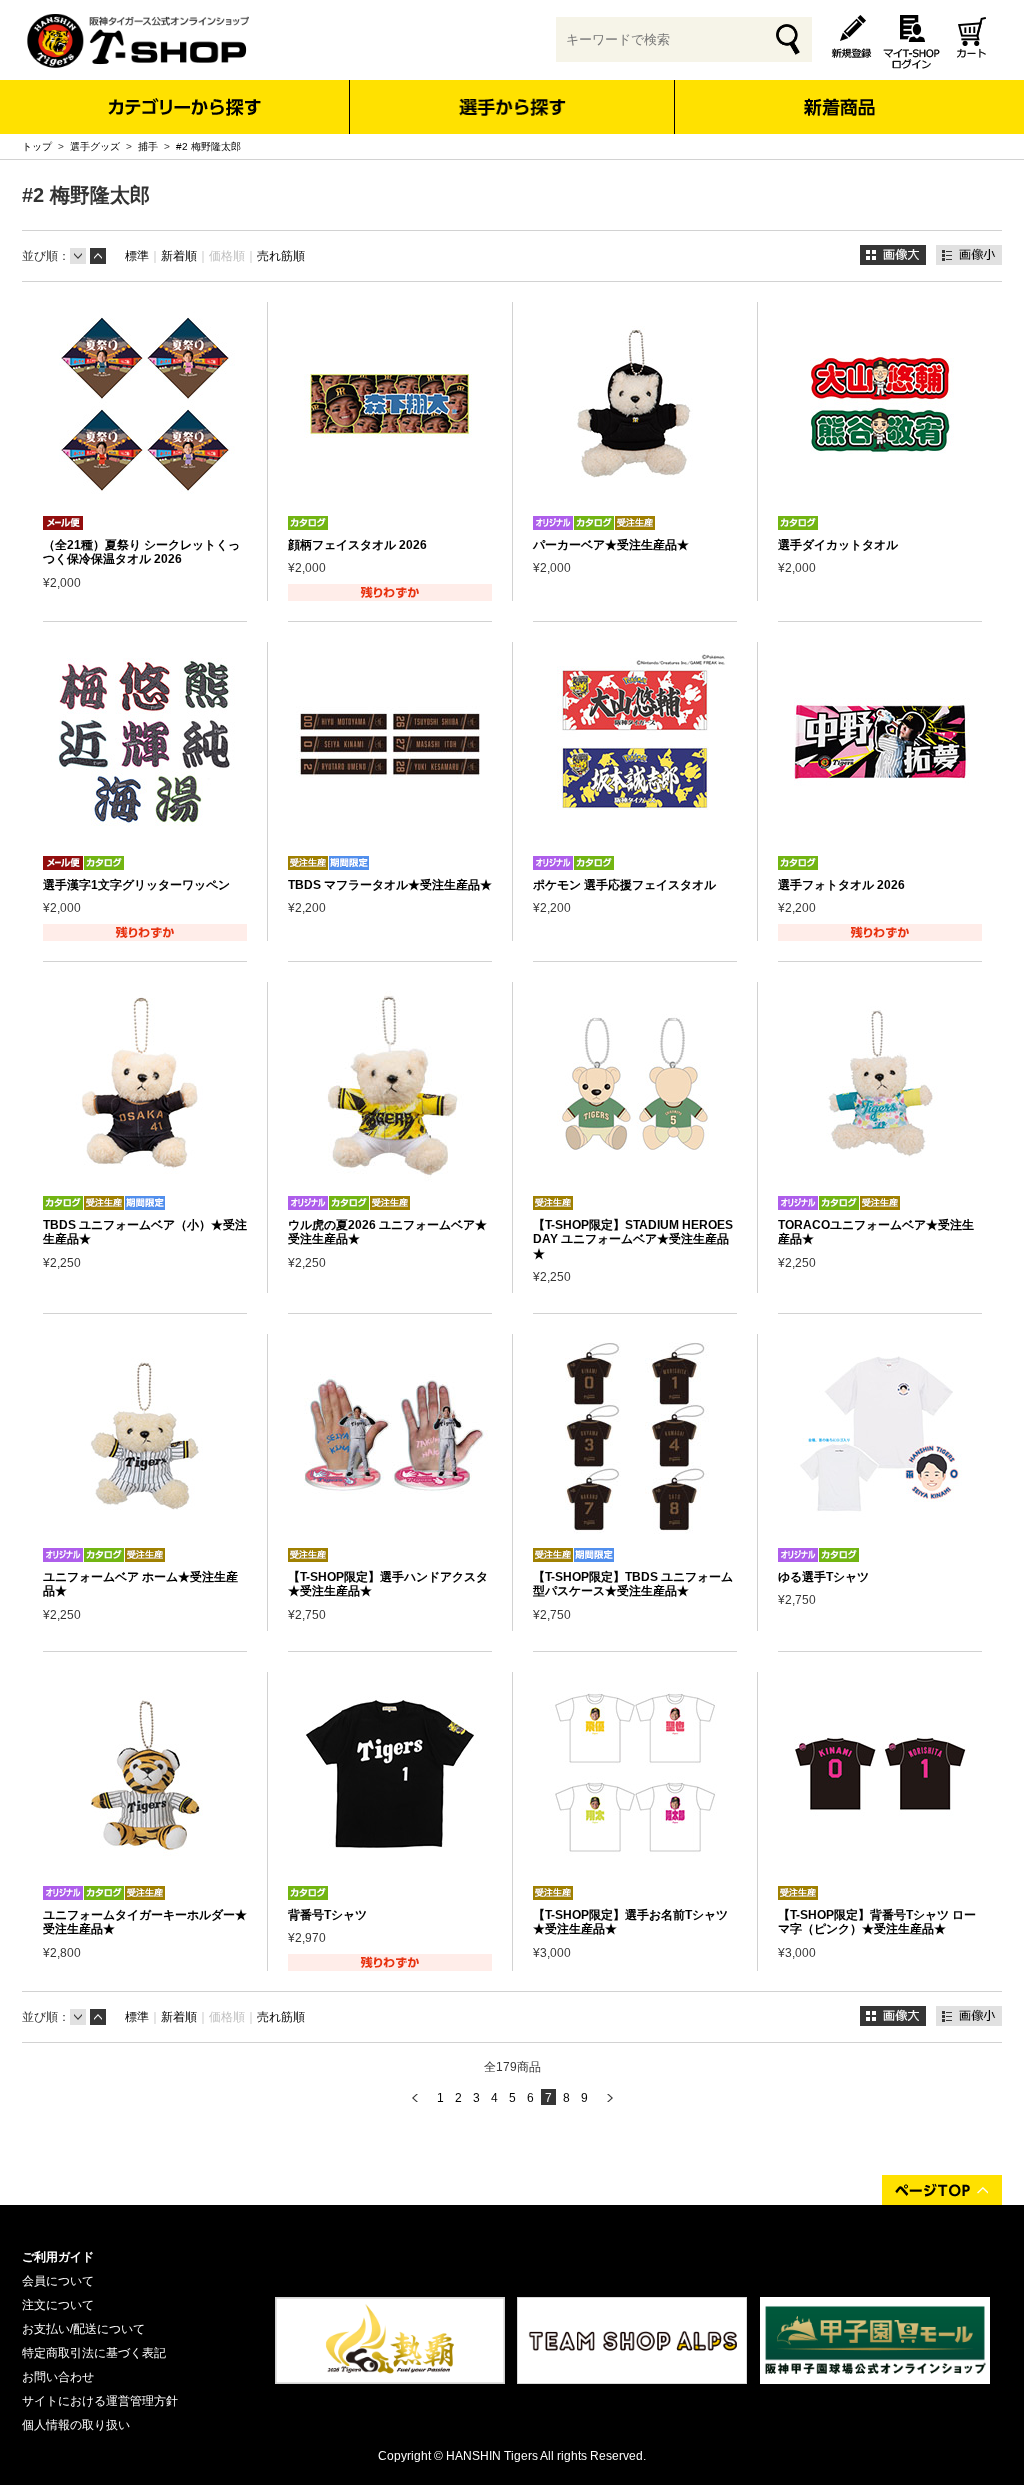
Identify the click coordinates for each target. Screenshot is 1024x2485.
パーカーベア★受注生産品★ (611, 545)
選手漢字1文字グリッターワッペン (136, 885)
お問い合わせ (58, 2377)
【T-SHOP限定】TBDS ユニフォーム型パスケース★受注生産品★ (633, 1584)
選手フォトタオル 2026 (841, 885)
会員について (58, 2281)
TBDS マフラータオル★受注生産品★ (390, 885)
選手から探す (512, 107)
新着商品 (838, 93)
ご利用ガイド (58, 2257)
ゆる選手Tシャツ (823, 1577)
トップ (37, 146)
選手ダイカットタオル (838, 545)
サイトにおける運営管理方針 (100, 2401)
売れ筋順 (281, 256)
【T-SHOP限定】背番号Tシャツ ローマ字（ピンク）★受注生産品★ (877, 1922)
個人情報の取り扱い (76, 2425)
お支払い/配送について (83, 2329)
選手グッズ (95, 146)
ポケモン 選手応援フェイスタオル (624, 885)
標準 (137, 256)
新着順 (179, 256)
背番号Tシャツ (327, 1915)
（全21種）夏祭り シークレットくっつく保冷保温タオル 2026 (141, 552)
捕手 (148, 146)
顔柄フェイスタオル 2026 (357, 545)
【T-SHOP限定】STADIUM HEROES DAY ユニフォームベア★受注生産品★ (633, 1239)
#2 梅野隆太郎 (208, 146)
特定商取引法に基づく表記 (94, 2353)
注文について (58, 2305)
